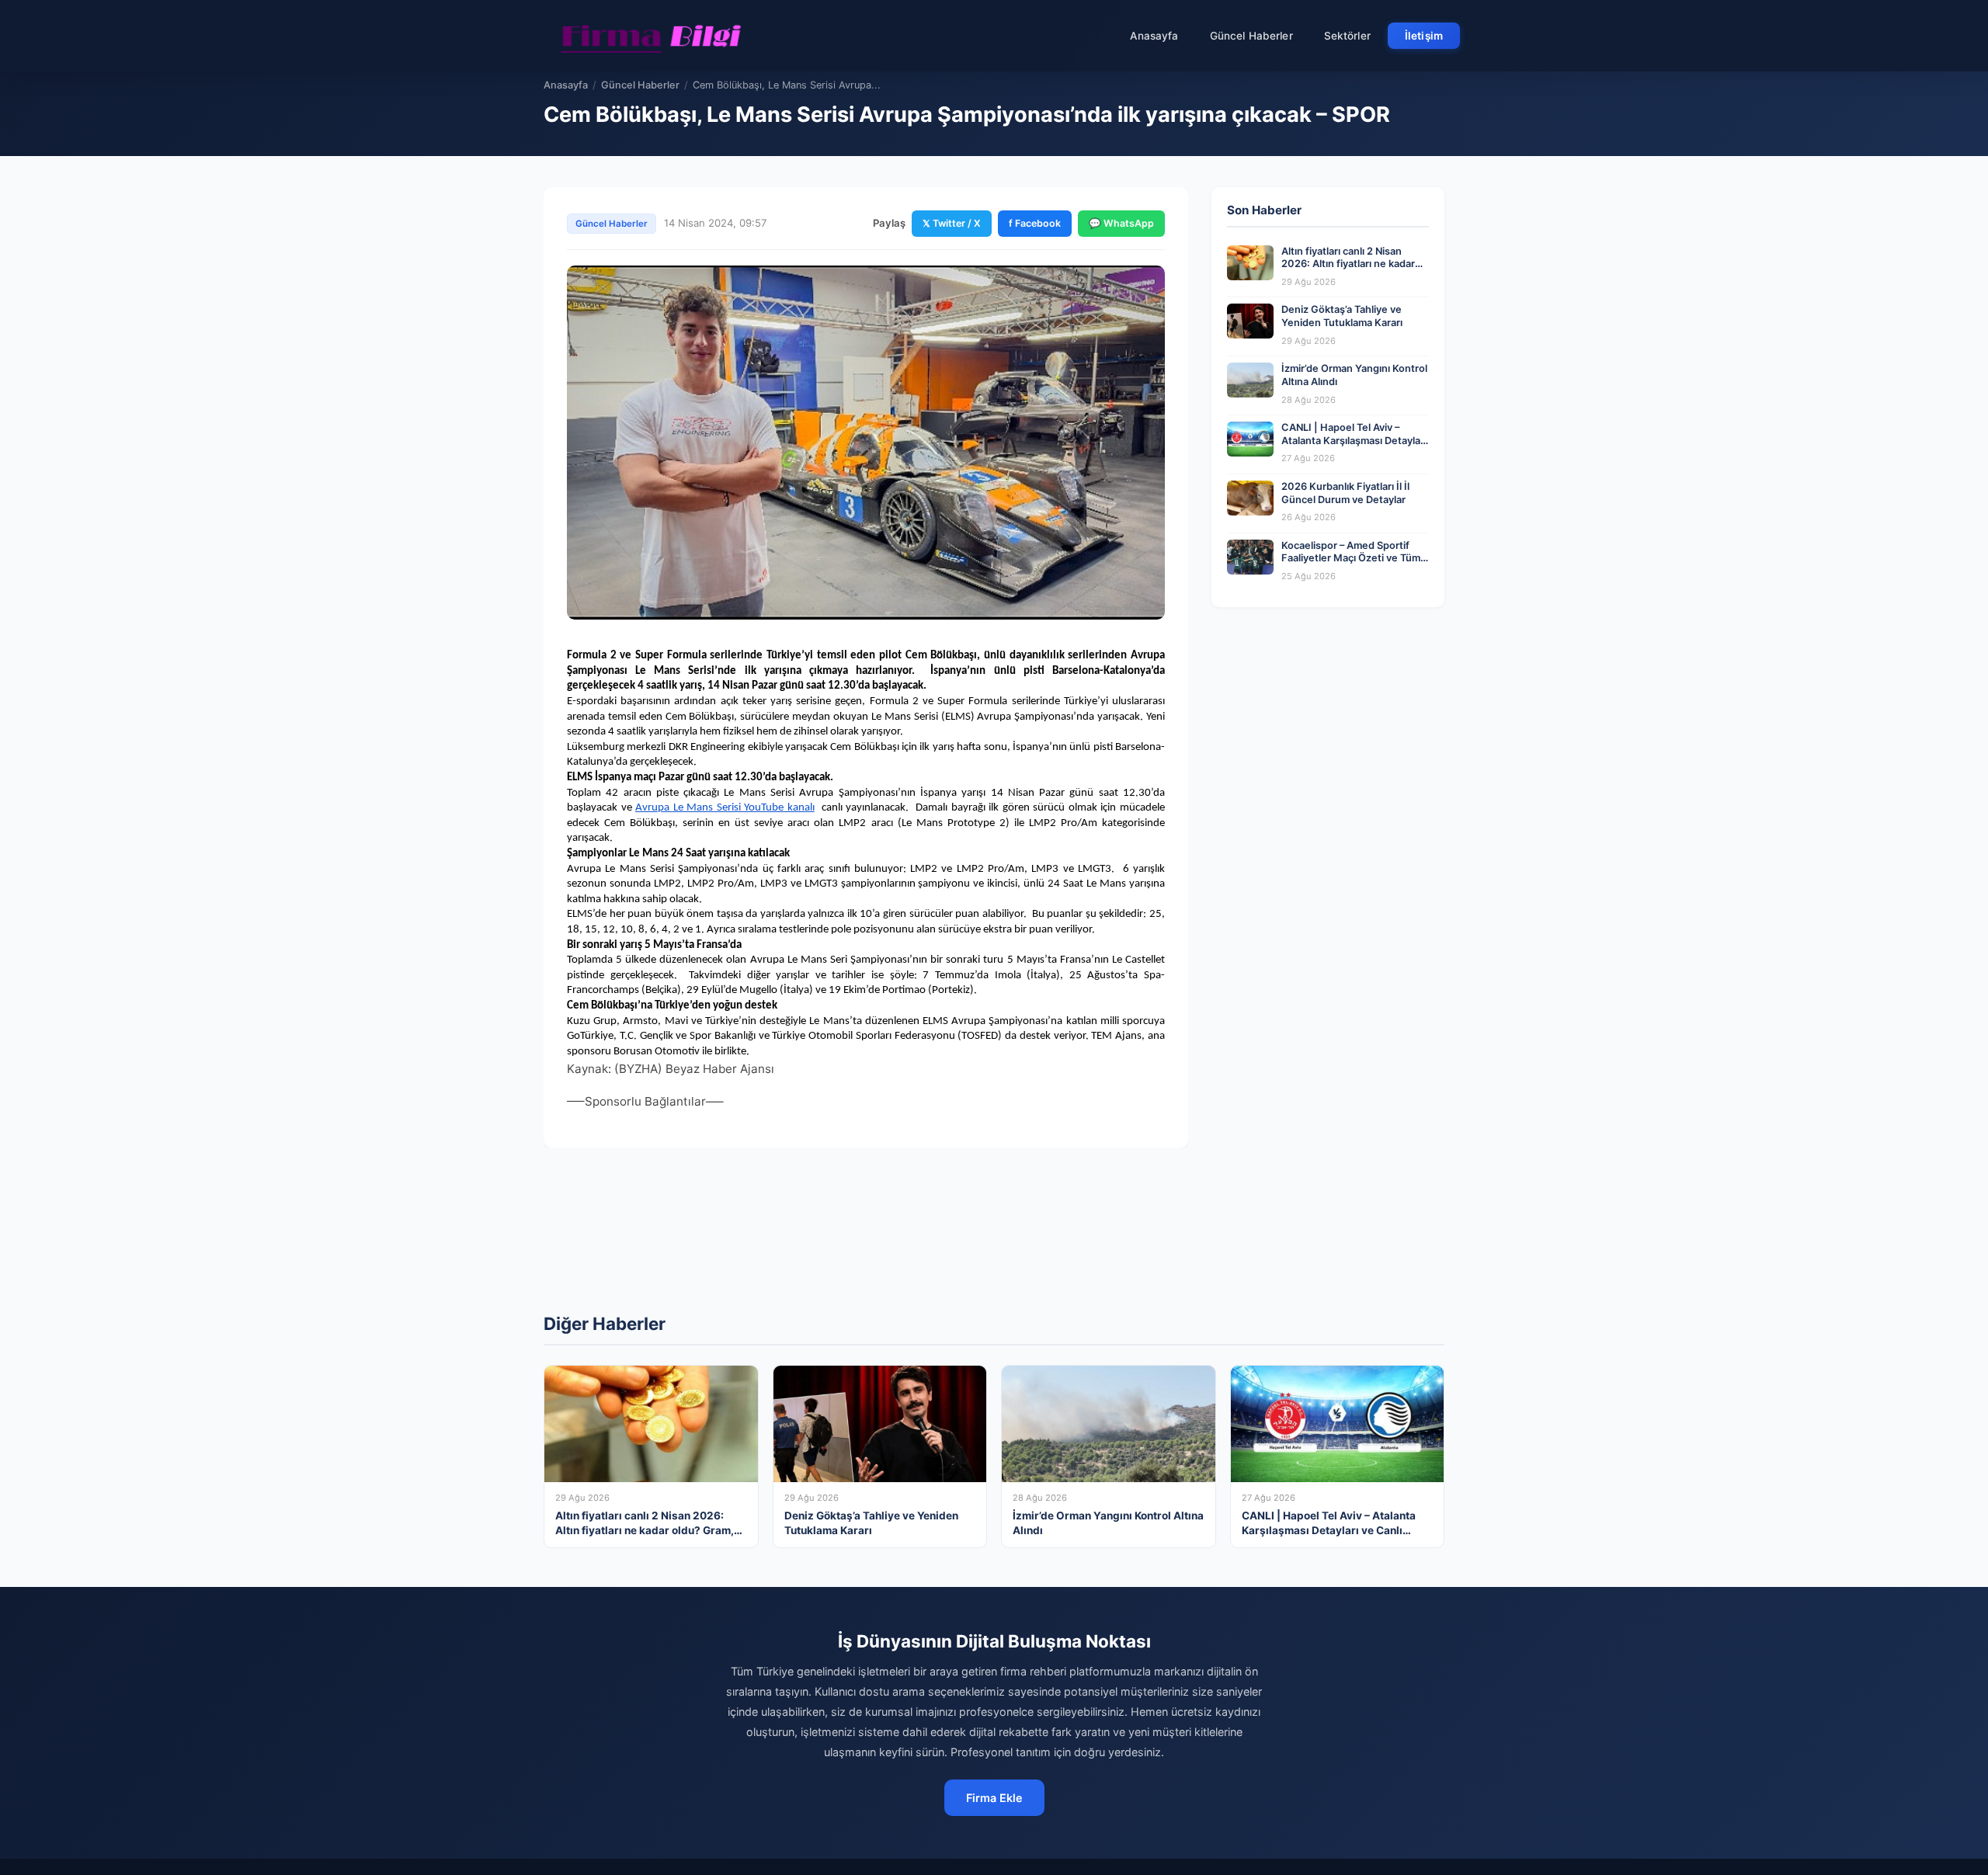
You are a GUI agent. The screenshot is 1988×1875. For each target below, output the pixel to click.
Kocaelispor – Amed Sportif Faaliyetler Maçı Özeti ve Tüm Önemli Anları (1351, 558)
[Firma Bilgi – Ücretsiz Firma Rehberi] (652, 36)
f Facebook (1035, 223)
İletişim (1424, 36)
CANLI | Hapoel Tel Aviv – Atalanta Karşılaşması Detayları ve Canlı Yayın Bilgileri (1354, 440)
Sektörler (1347, 36)
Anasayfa (1154, 36)
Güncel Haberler (1251, 36)
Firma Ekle (994, 1798)
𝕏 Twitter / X (952, 223)
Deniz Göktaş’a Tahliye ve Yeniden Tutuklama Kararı (1342, 316)
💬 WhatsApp (1121, 223)
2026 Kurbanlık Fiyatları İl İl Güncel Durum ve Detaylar (1345, 493)
